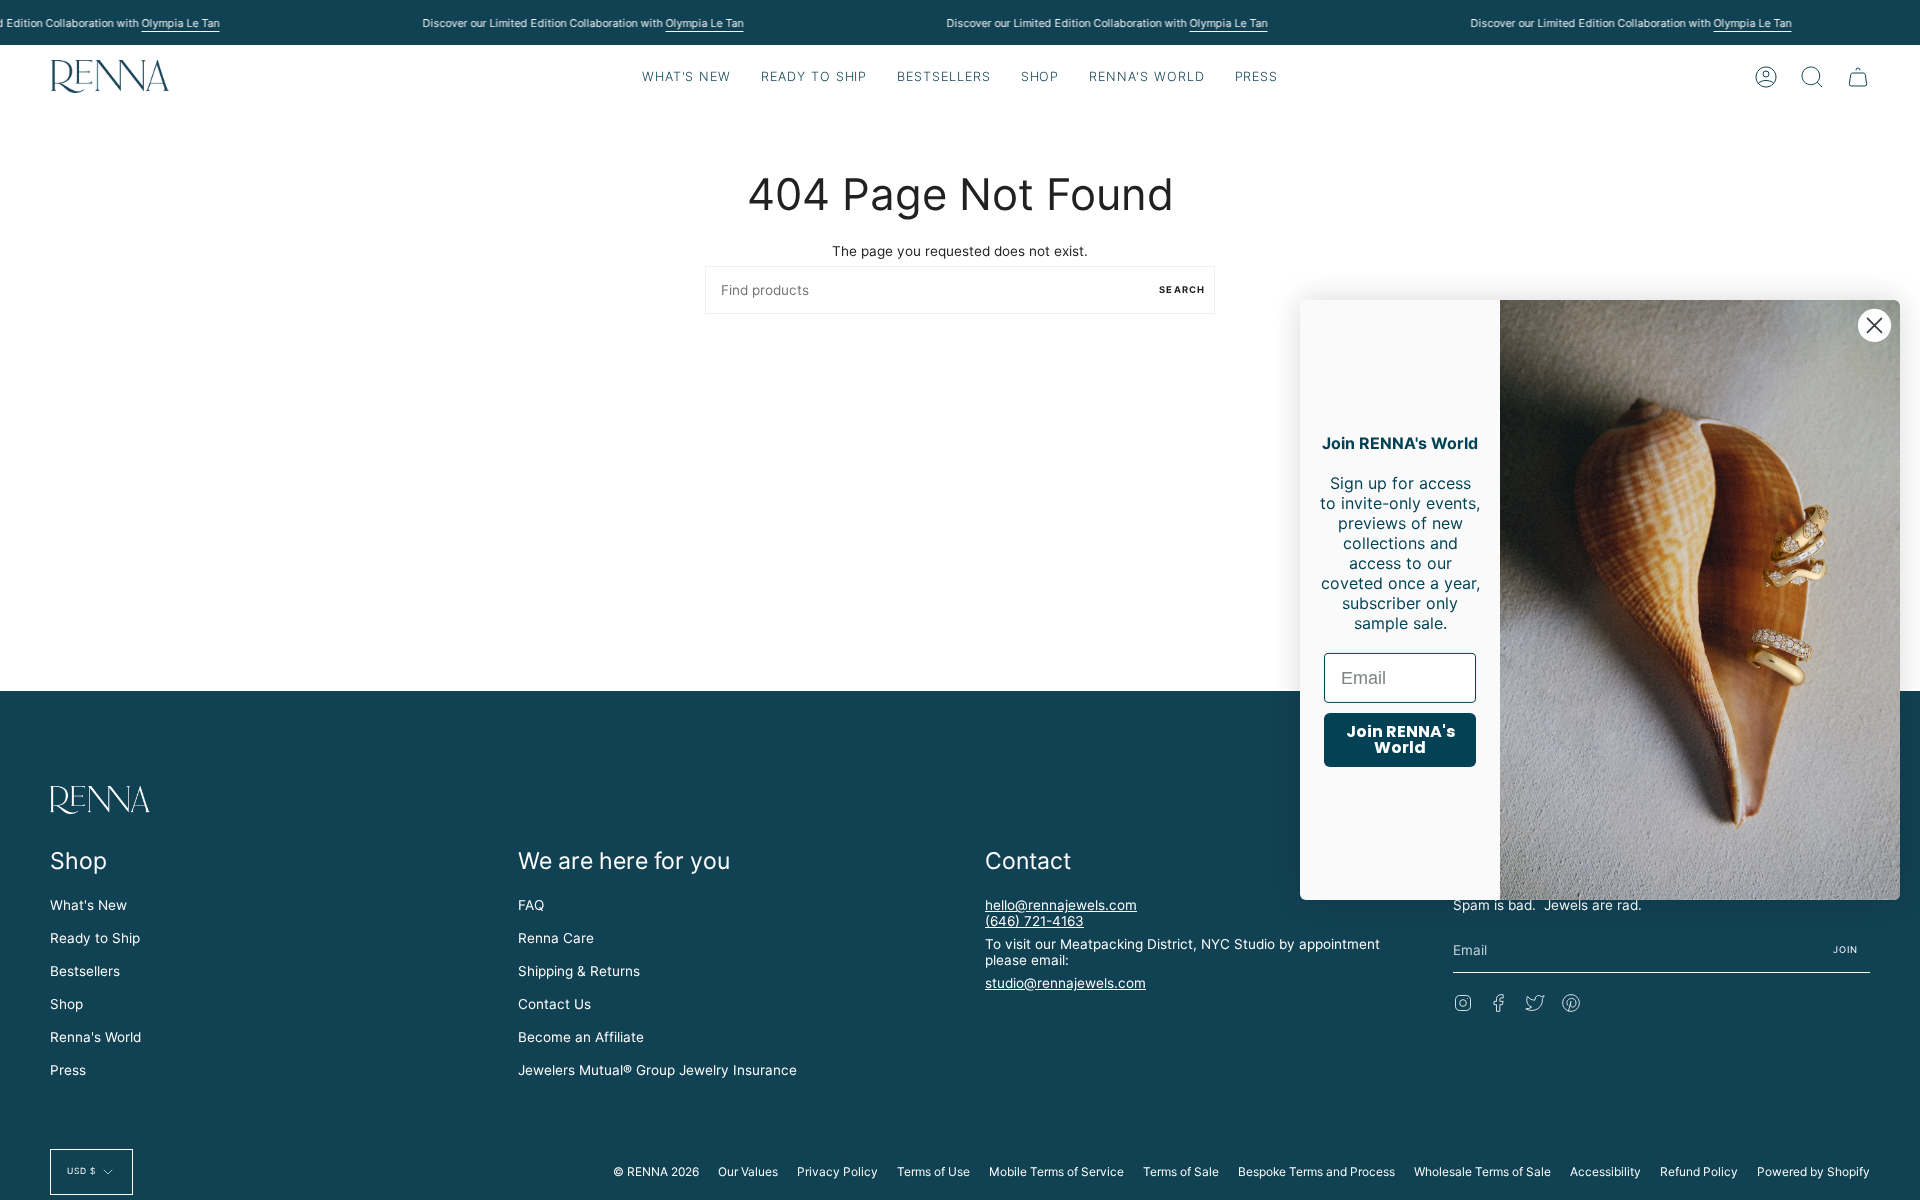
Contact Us (554, 1004)
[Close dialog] (1874, 325)
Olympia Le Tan (180, 23)
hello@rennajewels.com (1061, 905)
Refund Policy (1699, 1171)
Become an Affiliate (581, 1037)
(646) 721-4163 (1034, 921)
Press (68, 1070)
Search (1182, 289)
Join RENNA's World (1400, 739)
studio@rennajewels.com (1065, 983)
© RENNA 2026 (656, 1171)
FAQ (531, 905)
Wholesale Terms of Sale (1482, 1171)
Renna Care (556, 938)
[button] (814, 76)
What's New (88, 905)
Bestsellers (85, 971)
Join (1846, 949)
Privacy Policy (837, 1171)
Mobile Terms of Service (1056, 1171)
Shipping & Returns (579, 971)
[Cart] (1858, 76)
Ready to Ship (95, 938)
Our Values (748, 1171)
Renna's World (95, 1037)
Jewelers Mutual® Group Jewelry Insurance (657, 1070)
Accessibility (1605, 1171)
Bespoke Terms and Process (1316, 1171)
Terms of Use (933, 1171)
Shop (66, 1004)
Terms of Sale (1181, 1171)
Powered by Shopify (1813, 1171)
